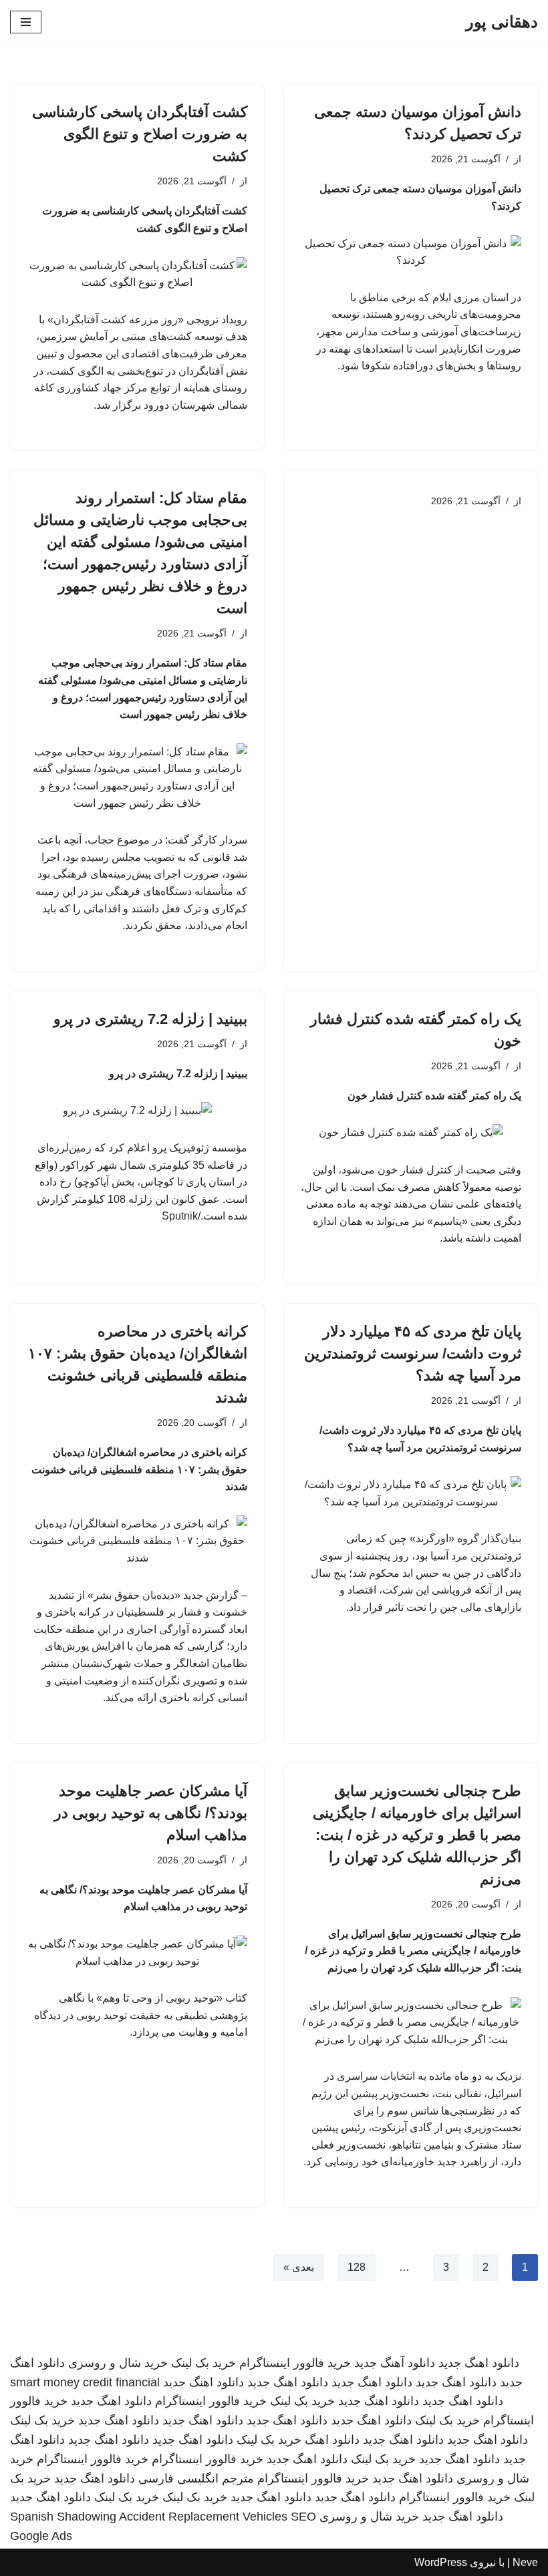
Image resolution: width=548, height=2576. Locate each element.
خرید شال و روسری (118, 2363)
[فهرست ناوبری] (26, 22)
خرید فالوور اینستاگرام (295, 2363)
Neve (525, 2562)
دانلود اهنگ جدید (479, 2363)
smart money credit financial (85, 2382)
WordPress (441, 2562)
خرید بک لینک (203, 2363)
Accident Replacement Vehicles (203, 2517)
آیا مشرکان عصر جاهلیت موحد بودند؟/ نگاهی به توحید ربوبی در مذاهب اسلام (151, 1813)
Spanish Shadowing (63, 2517)
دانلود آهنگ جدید (395, 2363)
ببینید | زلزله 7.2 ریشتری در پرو (150, 1019)
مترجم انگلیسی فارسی (196, 2478)
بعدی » (299, 2267)
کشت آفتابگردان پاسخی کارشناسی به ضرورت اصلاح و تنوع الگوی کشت (140, 134)
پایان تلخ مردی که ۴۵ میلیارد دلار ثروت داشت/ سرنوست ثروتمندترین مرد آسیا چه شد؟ (413, 1353)
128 (357, 2267)
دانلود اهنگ (332, 2440)
